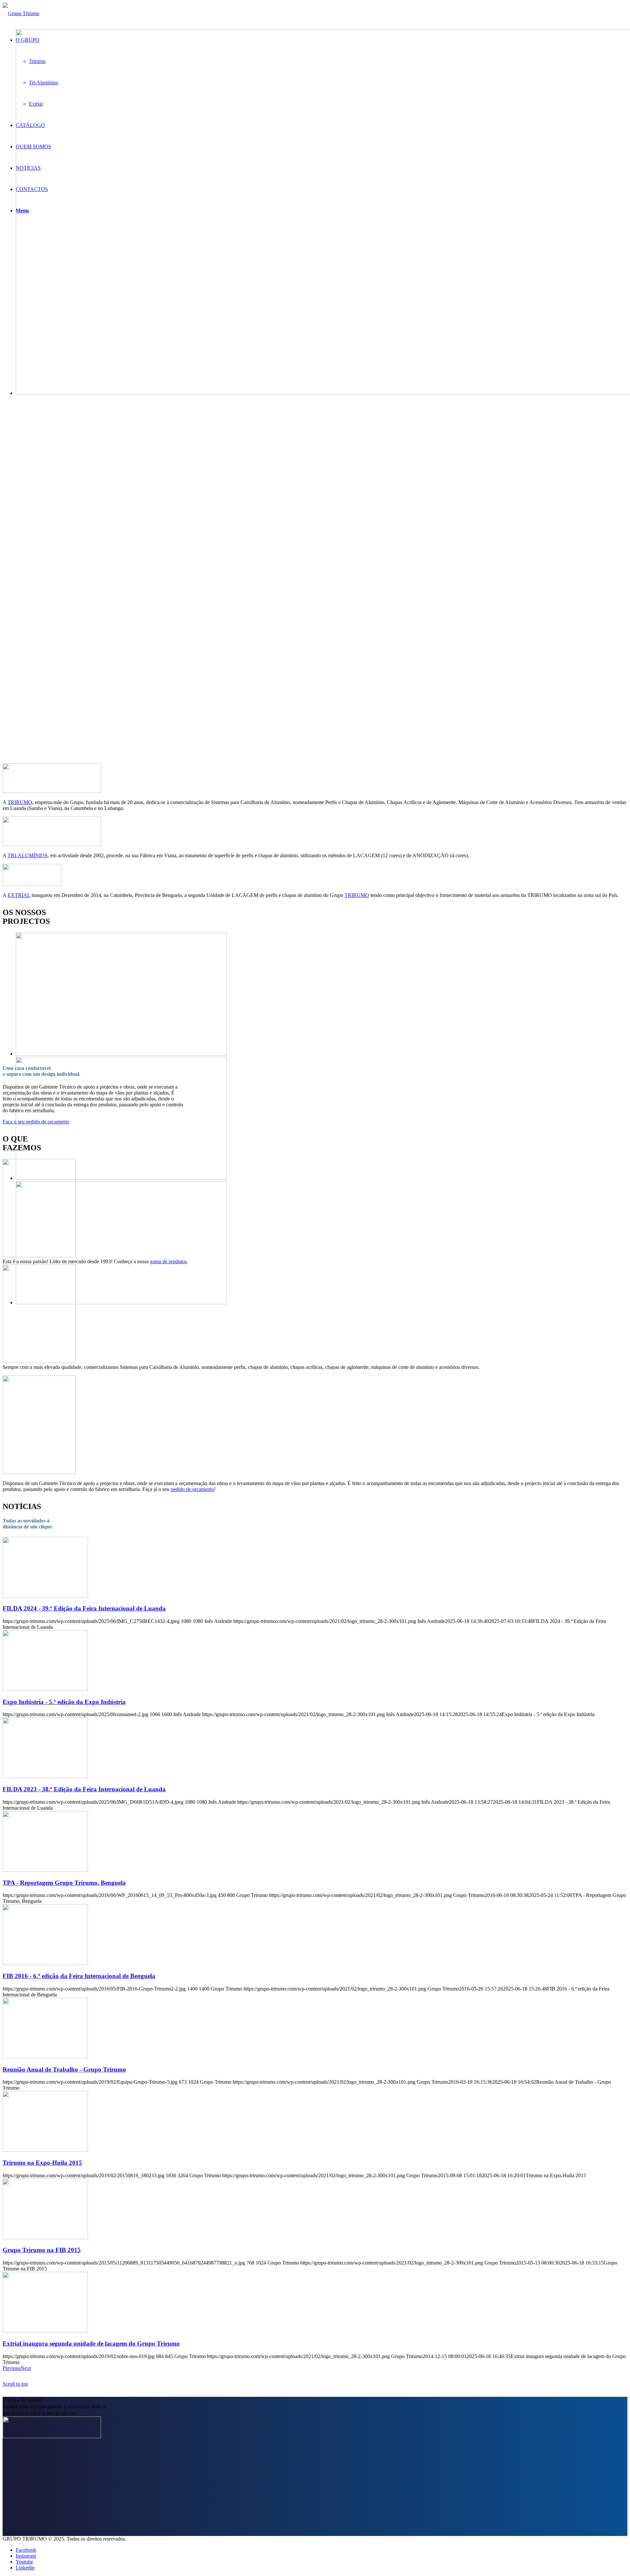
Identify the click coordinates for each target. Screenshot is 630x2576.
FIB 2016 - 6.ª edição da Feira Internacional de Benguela (79, 1976)
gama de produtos (168, 1261)
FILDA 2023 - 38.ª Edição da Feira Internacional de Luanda (84, 1789)
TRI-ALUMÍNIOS (28, 855)
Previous (12, 2368)
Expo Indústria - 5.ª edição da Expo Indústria (64, 1702)
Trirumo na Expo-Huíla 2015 (42, 2163)
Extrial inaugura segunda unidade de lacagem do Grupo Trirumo (91, 2343)
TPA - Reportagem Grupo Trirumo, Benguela (64, 1883)
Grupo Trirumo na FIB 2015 (42, 2250)
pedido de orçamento (192, 1489)
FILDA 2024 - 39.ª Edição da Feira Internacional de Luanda (84, 1608)
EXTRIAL (19, 895)
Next (26, 2368)
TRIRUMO (20, 802)
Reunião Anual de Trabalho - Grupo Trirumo (64, 2069)
